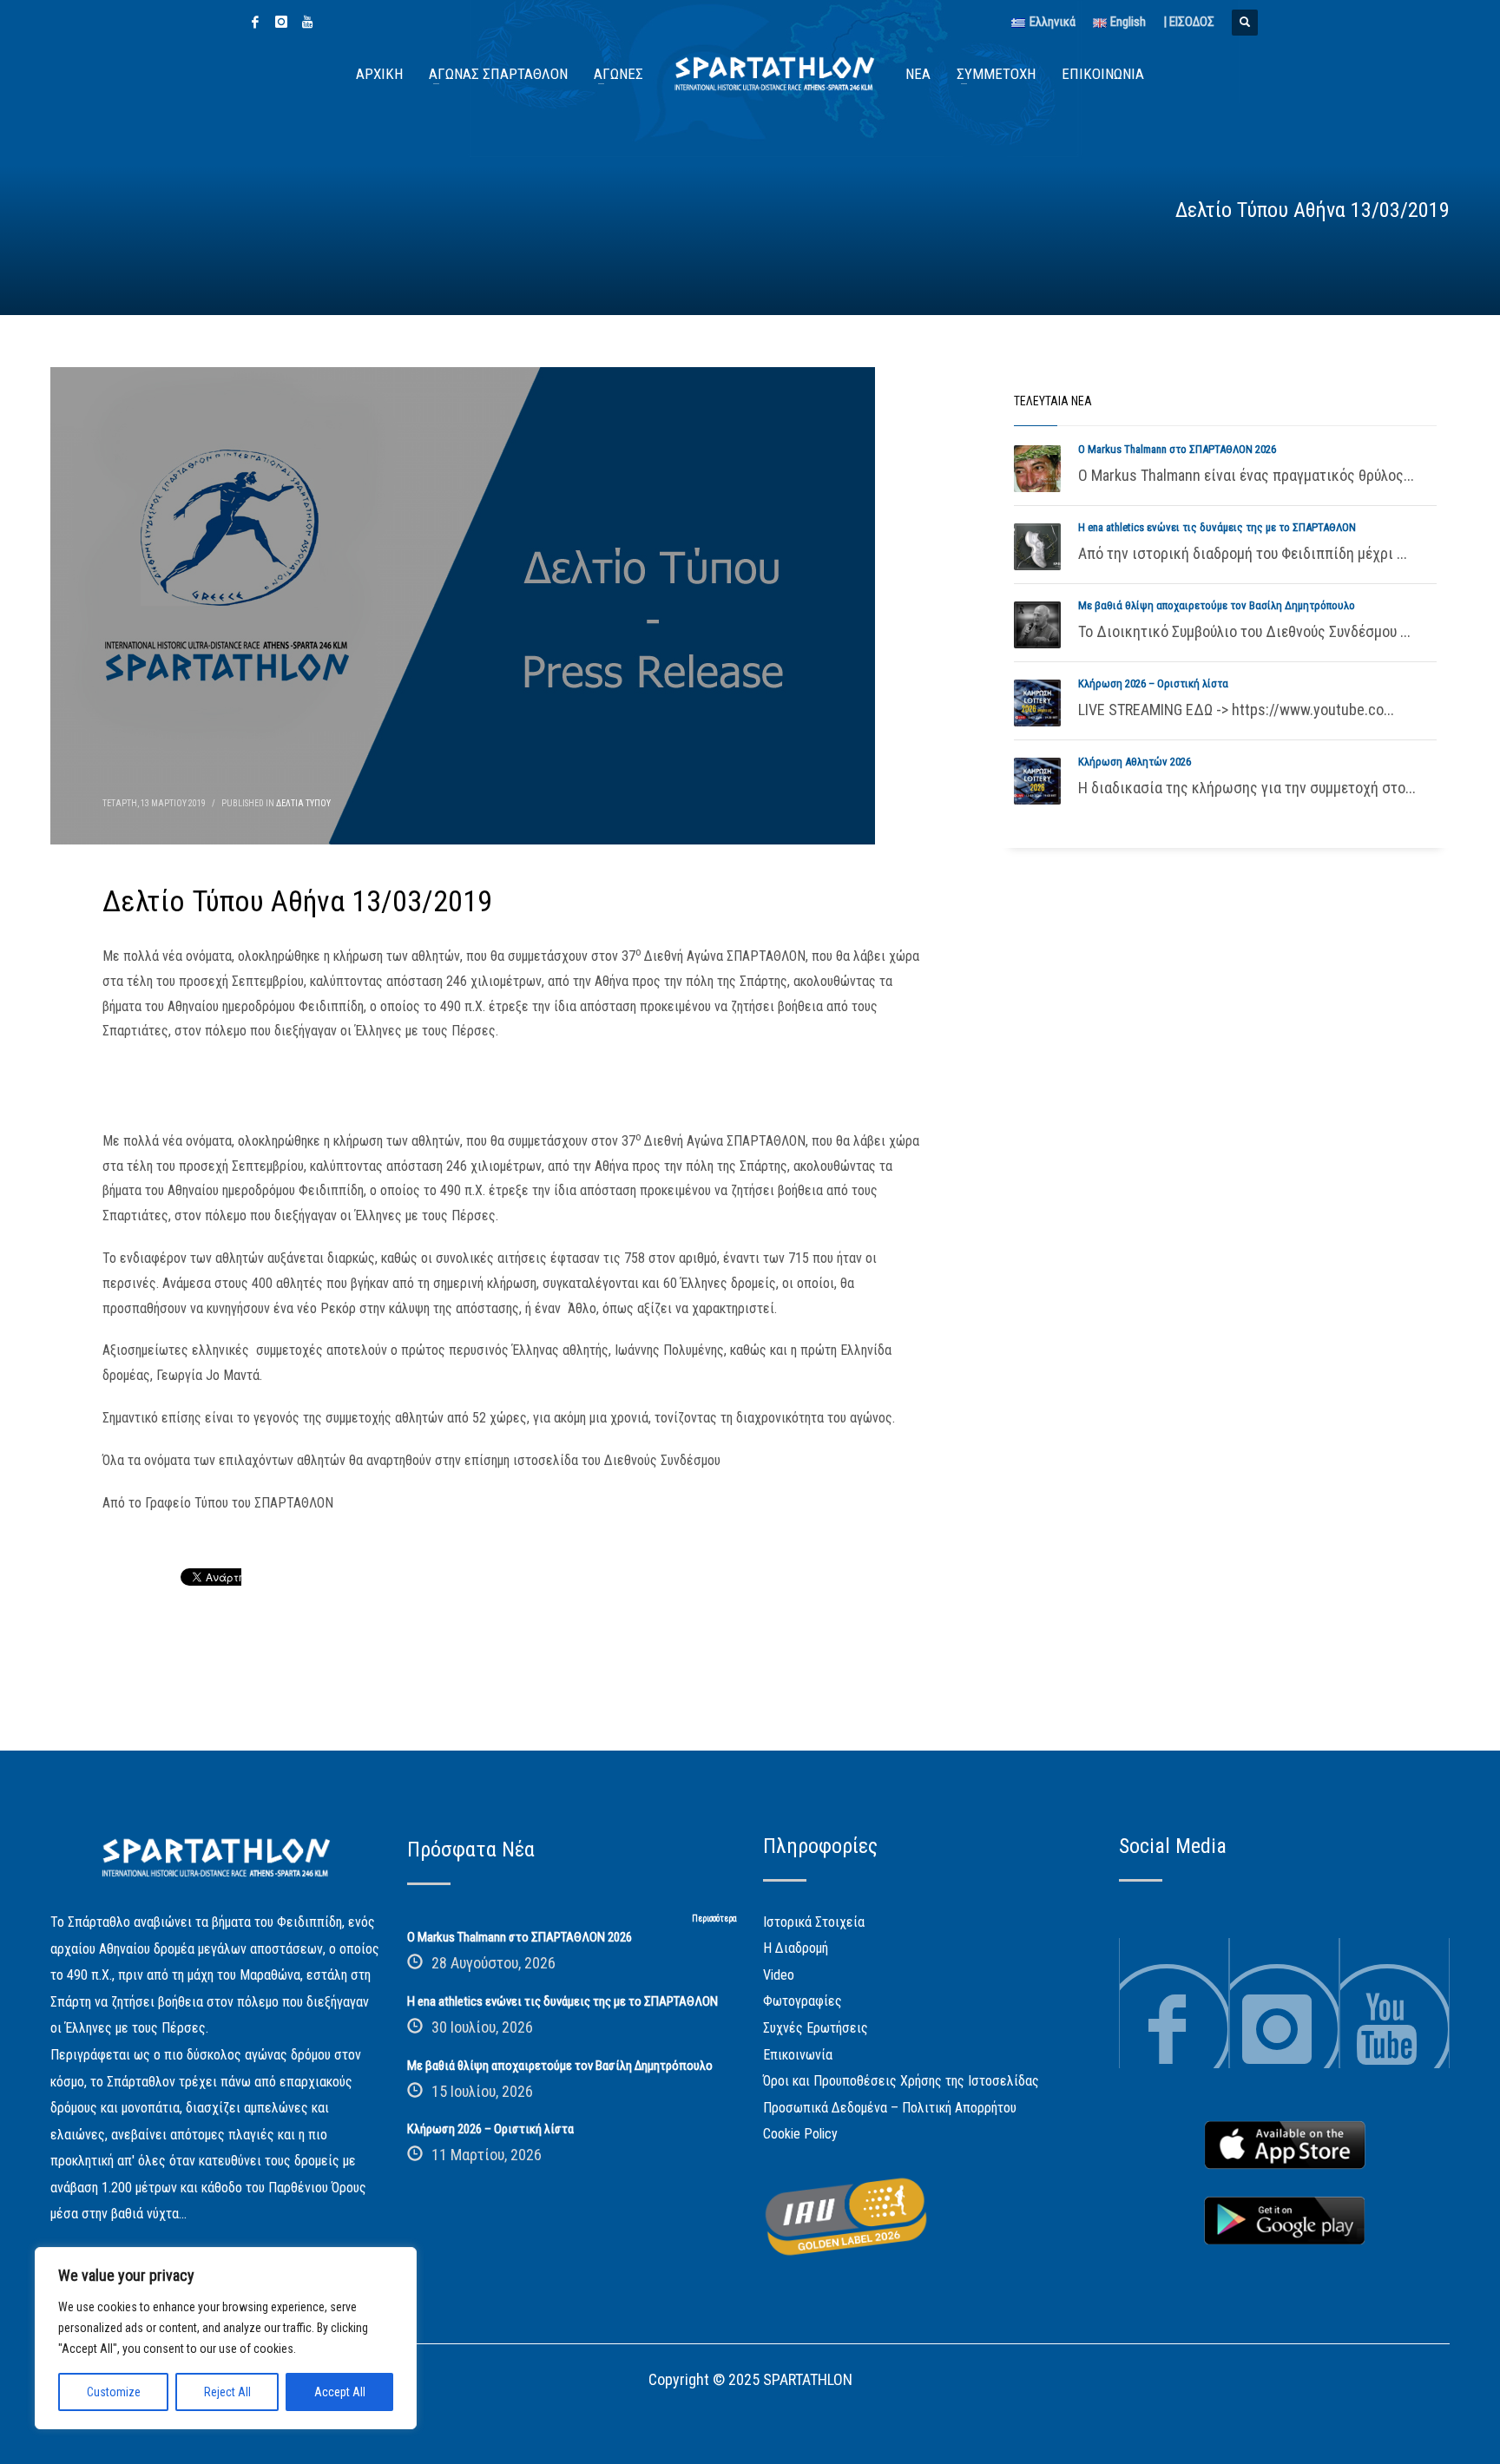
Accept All (340, 2392)
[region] (226, 2338)
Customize (114, 2392)
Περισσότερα (714, 1919)
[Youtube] (307, 22)
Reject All (227, 2392)
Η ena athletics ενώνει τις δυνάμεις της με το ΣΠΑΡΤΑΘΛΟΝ (1217, 527)
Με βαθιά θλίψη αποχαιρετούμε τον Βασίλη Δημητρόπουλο (1217, 605)
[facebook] (255, 22)
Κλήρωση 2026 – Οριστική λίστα (1153, 683)
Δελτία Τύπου (303, 803)
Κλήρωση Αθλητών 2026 (1135, 762)
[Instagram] (281, 22)
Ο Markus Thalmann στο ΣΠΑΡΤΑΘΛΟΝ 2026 (1177, 449)
